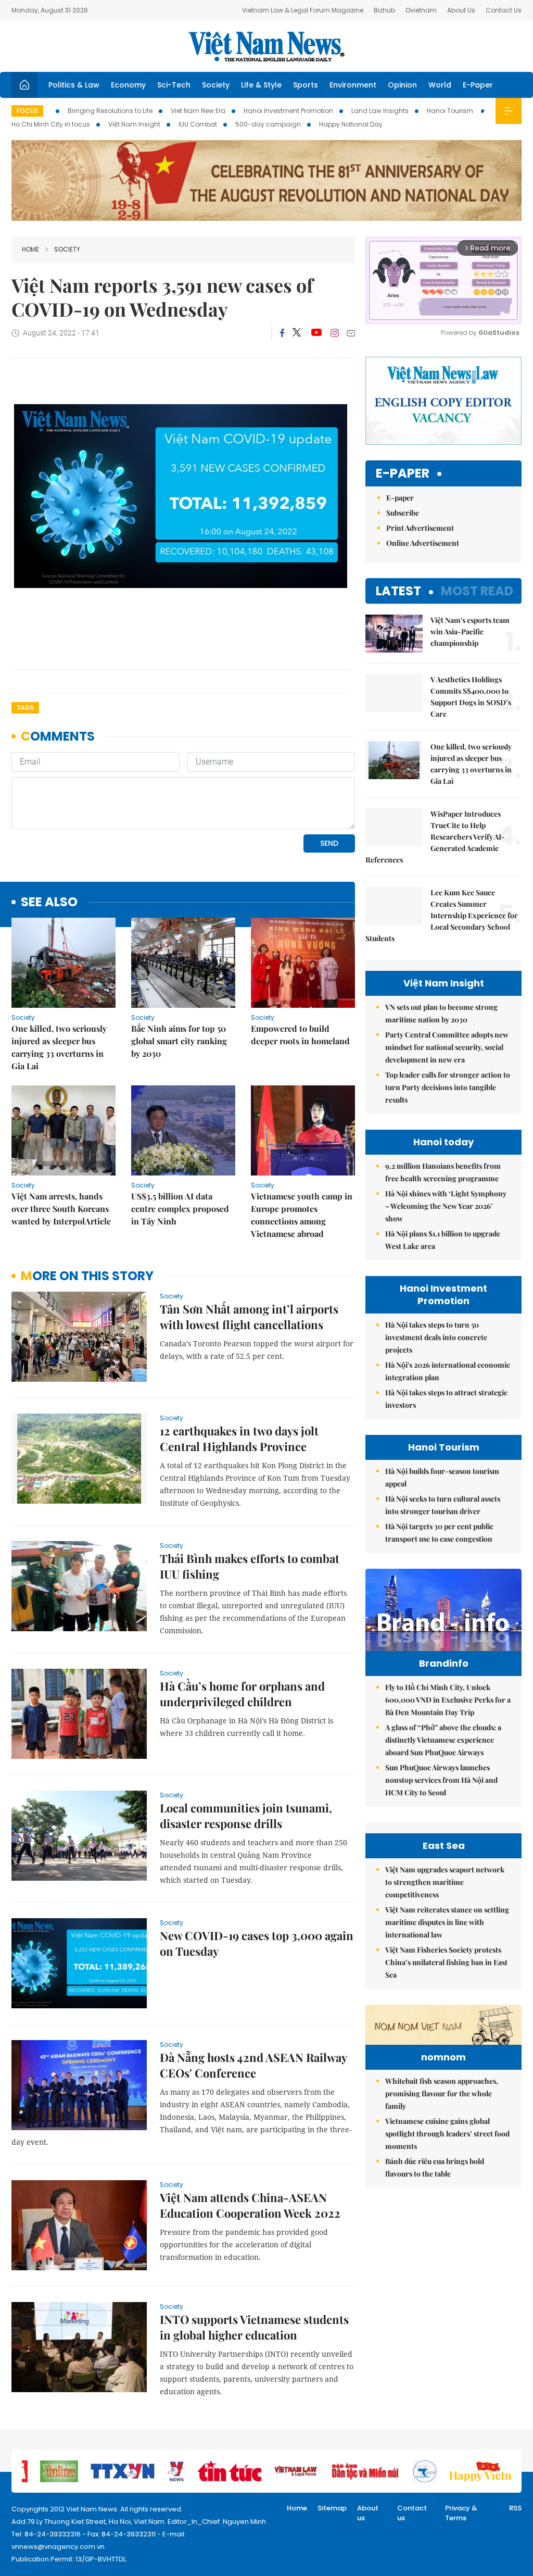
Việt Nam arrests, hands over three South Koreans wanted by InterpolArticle (61, 1209)
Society (216, 85)
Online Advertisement (423, 543)
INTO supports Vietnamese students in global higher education (254, 2327)
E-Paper (478, 85)
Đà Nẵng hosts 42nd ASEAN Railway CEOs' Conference (253, 2065)
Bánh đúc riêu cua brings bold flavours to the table (435, 2167)
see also (49, 902)
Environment (353, 85)
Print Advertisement (420, 528)
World (440, 85)
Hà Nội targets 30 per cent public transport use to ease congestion (439, 1533)
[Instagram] (335, 333)
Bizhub (384, 10)
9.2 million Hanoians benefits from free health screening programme (443, 1172)
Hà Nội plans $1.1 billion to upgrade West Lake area (443, 1240)
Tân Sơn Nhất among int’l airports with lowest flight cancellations (249, 1317)
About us (368, 2513)
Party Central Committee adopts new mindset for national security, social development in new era (447, 1047)
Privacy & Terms (461, 2513)
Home (30, 249)
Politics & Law (74, 85)
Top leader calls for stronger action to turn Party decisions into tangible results (448, 1087)
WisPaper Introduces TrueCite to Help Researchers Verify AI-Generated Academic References (435, 837)
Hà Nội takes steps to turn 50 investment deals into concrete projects (436, 1337)
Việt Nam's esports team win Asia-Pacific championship (470, 632)
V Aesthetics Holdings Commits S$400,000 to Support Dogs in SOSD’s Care (471, 697)
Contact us (412, 2513)
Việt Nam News (266, 46)
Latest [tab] (398, 591)
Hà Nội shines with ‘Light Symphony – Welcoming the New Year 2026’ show (446, 1206)
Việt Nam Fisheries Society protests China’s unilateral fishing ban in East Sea (446, 1962)
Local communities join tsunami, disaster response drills (246, 1816)
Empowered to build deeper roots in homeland (300, 1035)
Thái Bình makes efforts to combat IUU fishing (250, 1566)
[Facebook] (282, 333)
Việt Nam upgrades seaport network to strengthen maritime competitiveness (445, 1882)
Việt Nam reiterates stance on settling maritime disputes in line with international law (447, 1922)
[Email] (351, 333)
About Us (461, 10)
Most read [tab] (477, 591)
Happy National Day (351, 124)
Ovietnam (421, 10)
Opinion (402, 85)
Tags (25, 708)
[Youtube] (316, 333)
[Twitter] (297, 333)
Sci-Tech (174, 85)
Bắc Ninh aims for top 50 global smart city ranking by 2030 (179, 1041)
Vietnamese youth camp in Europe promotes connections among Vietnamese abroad (302, 1215)
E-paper (403, 474)
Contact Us (504, 10)
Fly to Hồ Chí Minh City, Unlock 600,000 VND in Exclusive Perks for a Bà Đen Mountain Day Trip (448, 1700)
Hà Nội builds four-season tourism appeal (442, 1477)
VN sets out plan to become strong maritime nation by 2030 (441, 1013)
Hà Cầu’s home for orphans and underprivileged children (242, 1694)
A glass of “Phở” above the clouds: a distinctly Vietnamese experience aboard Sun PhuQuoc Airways (443, 1740)
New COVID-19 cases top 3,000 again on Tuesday (257, 1943)
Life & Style (261, 85)
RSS (515, 2508)
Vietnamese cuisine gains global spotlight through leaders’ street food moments (447, 2134)
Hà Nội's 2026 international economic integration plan (448, 1371)
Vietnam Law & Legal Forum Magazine (303, 10)
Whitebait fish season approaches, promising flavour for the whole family (442, 2093)
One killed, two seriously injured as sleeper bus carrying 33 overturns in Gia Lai (59, 1047)
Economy (128, 85)
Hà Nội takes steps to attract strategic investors (446, 1399)
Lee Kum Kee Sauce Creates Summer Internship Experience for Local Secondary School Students (442, 915)
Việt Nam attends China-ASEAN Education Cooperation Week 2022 (250, 2205)
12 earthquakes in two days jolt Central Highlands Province (239, 1439)
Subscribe (403, 513)
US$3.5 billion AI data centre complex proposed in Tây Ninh (180, 1209)
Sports (306, 85)
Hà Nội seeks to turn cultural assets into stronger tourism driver (443, 1505)
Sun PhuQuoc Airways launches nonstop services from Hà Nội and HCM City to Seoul (441, 1780)
